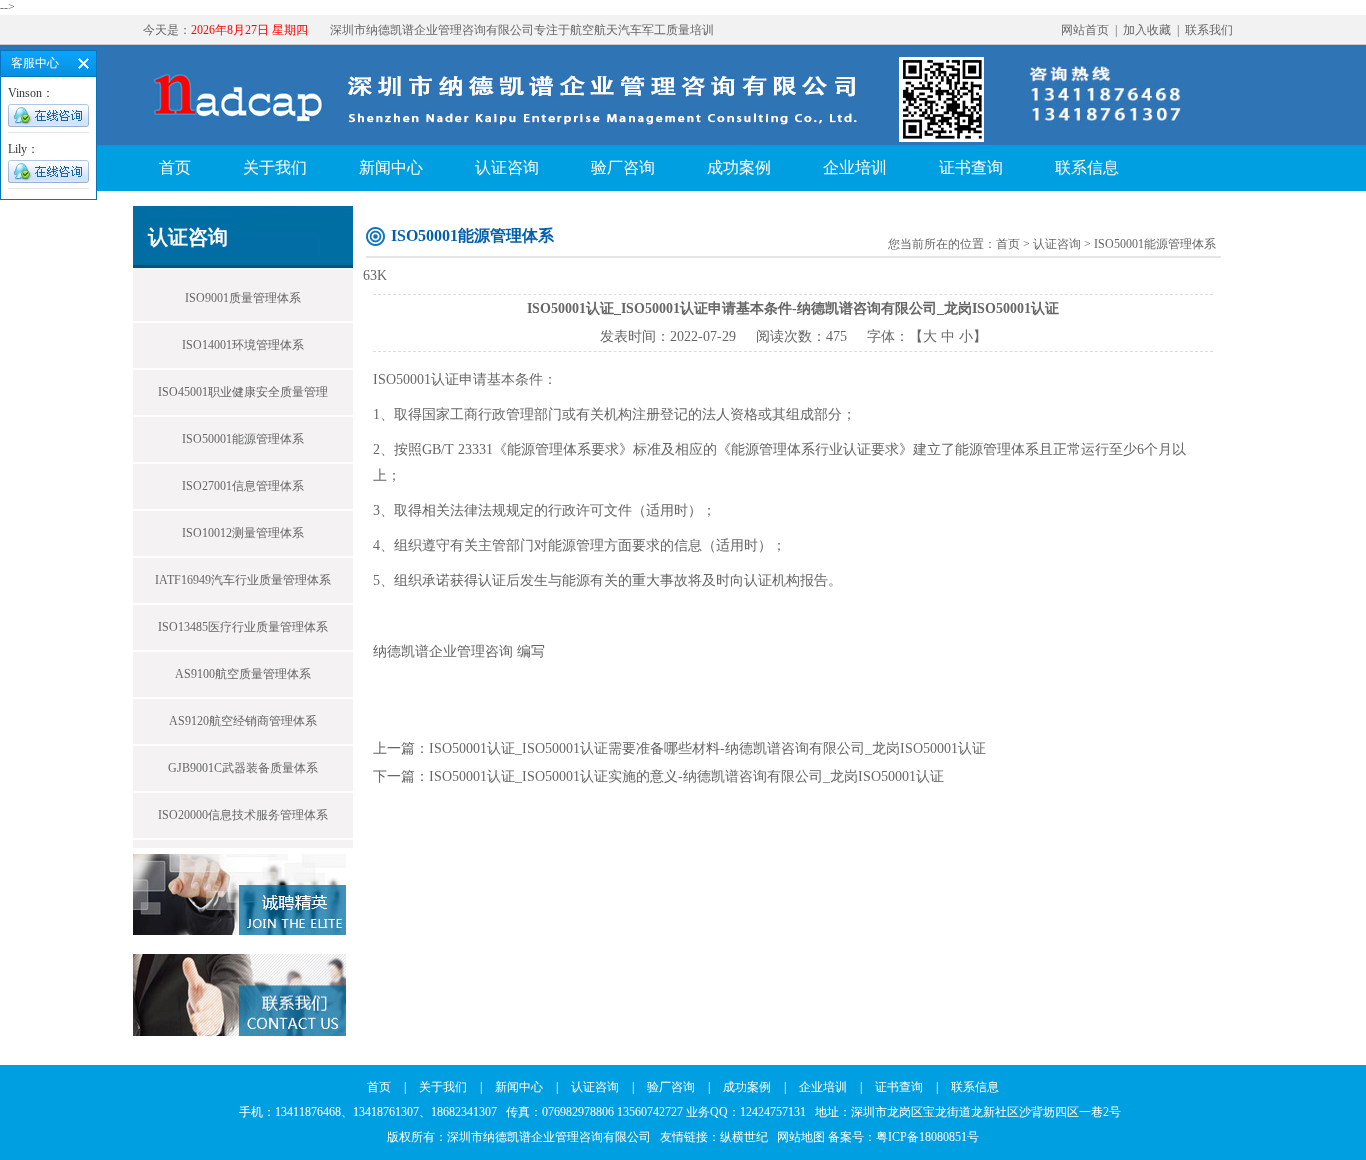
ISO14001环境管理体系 (243, 345)
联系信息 (1087, 167)
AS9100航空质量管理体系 (243, 674)
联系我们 (1209, 30)
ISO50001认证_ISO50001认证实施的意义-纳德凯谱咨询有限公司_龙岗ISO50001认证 (686, 776)
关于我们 (275, 167)
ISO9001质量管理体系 (243, 298)
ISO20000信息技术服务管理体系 (243, 815)
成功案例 (739, 167)
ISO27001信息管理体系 (243, 486)
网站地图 (801, 1137)
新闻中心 (391, 167)
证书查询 (971, 167)
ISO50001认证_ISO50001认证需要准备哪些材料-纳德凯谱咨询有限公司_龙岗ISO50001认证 (707, 748)
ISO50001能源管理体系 (243, 439)
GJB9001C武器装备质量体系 (243, 768)
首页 (175, 167)
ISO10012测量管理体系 (243, 533)
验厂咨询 (623, 167)
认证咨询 (507, 167)
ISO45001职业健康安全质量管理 (243, 392)
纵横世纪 (748, 1137)
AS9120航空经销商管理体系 (243, 721)
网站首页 (1085, 30)
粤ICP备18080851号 (927, 1137)
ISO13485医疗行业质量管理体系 (243, 627)
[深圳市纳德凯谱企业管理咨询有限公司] (572, 142)
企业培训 (855, 167)
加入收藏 (1147, 30)
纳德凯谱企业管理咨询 (443, 651)
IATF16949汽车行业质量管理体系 (243, 580)
